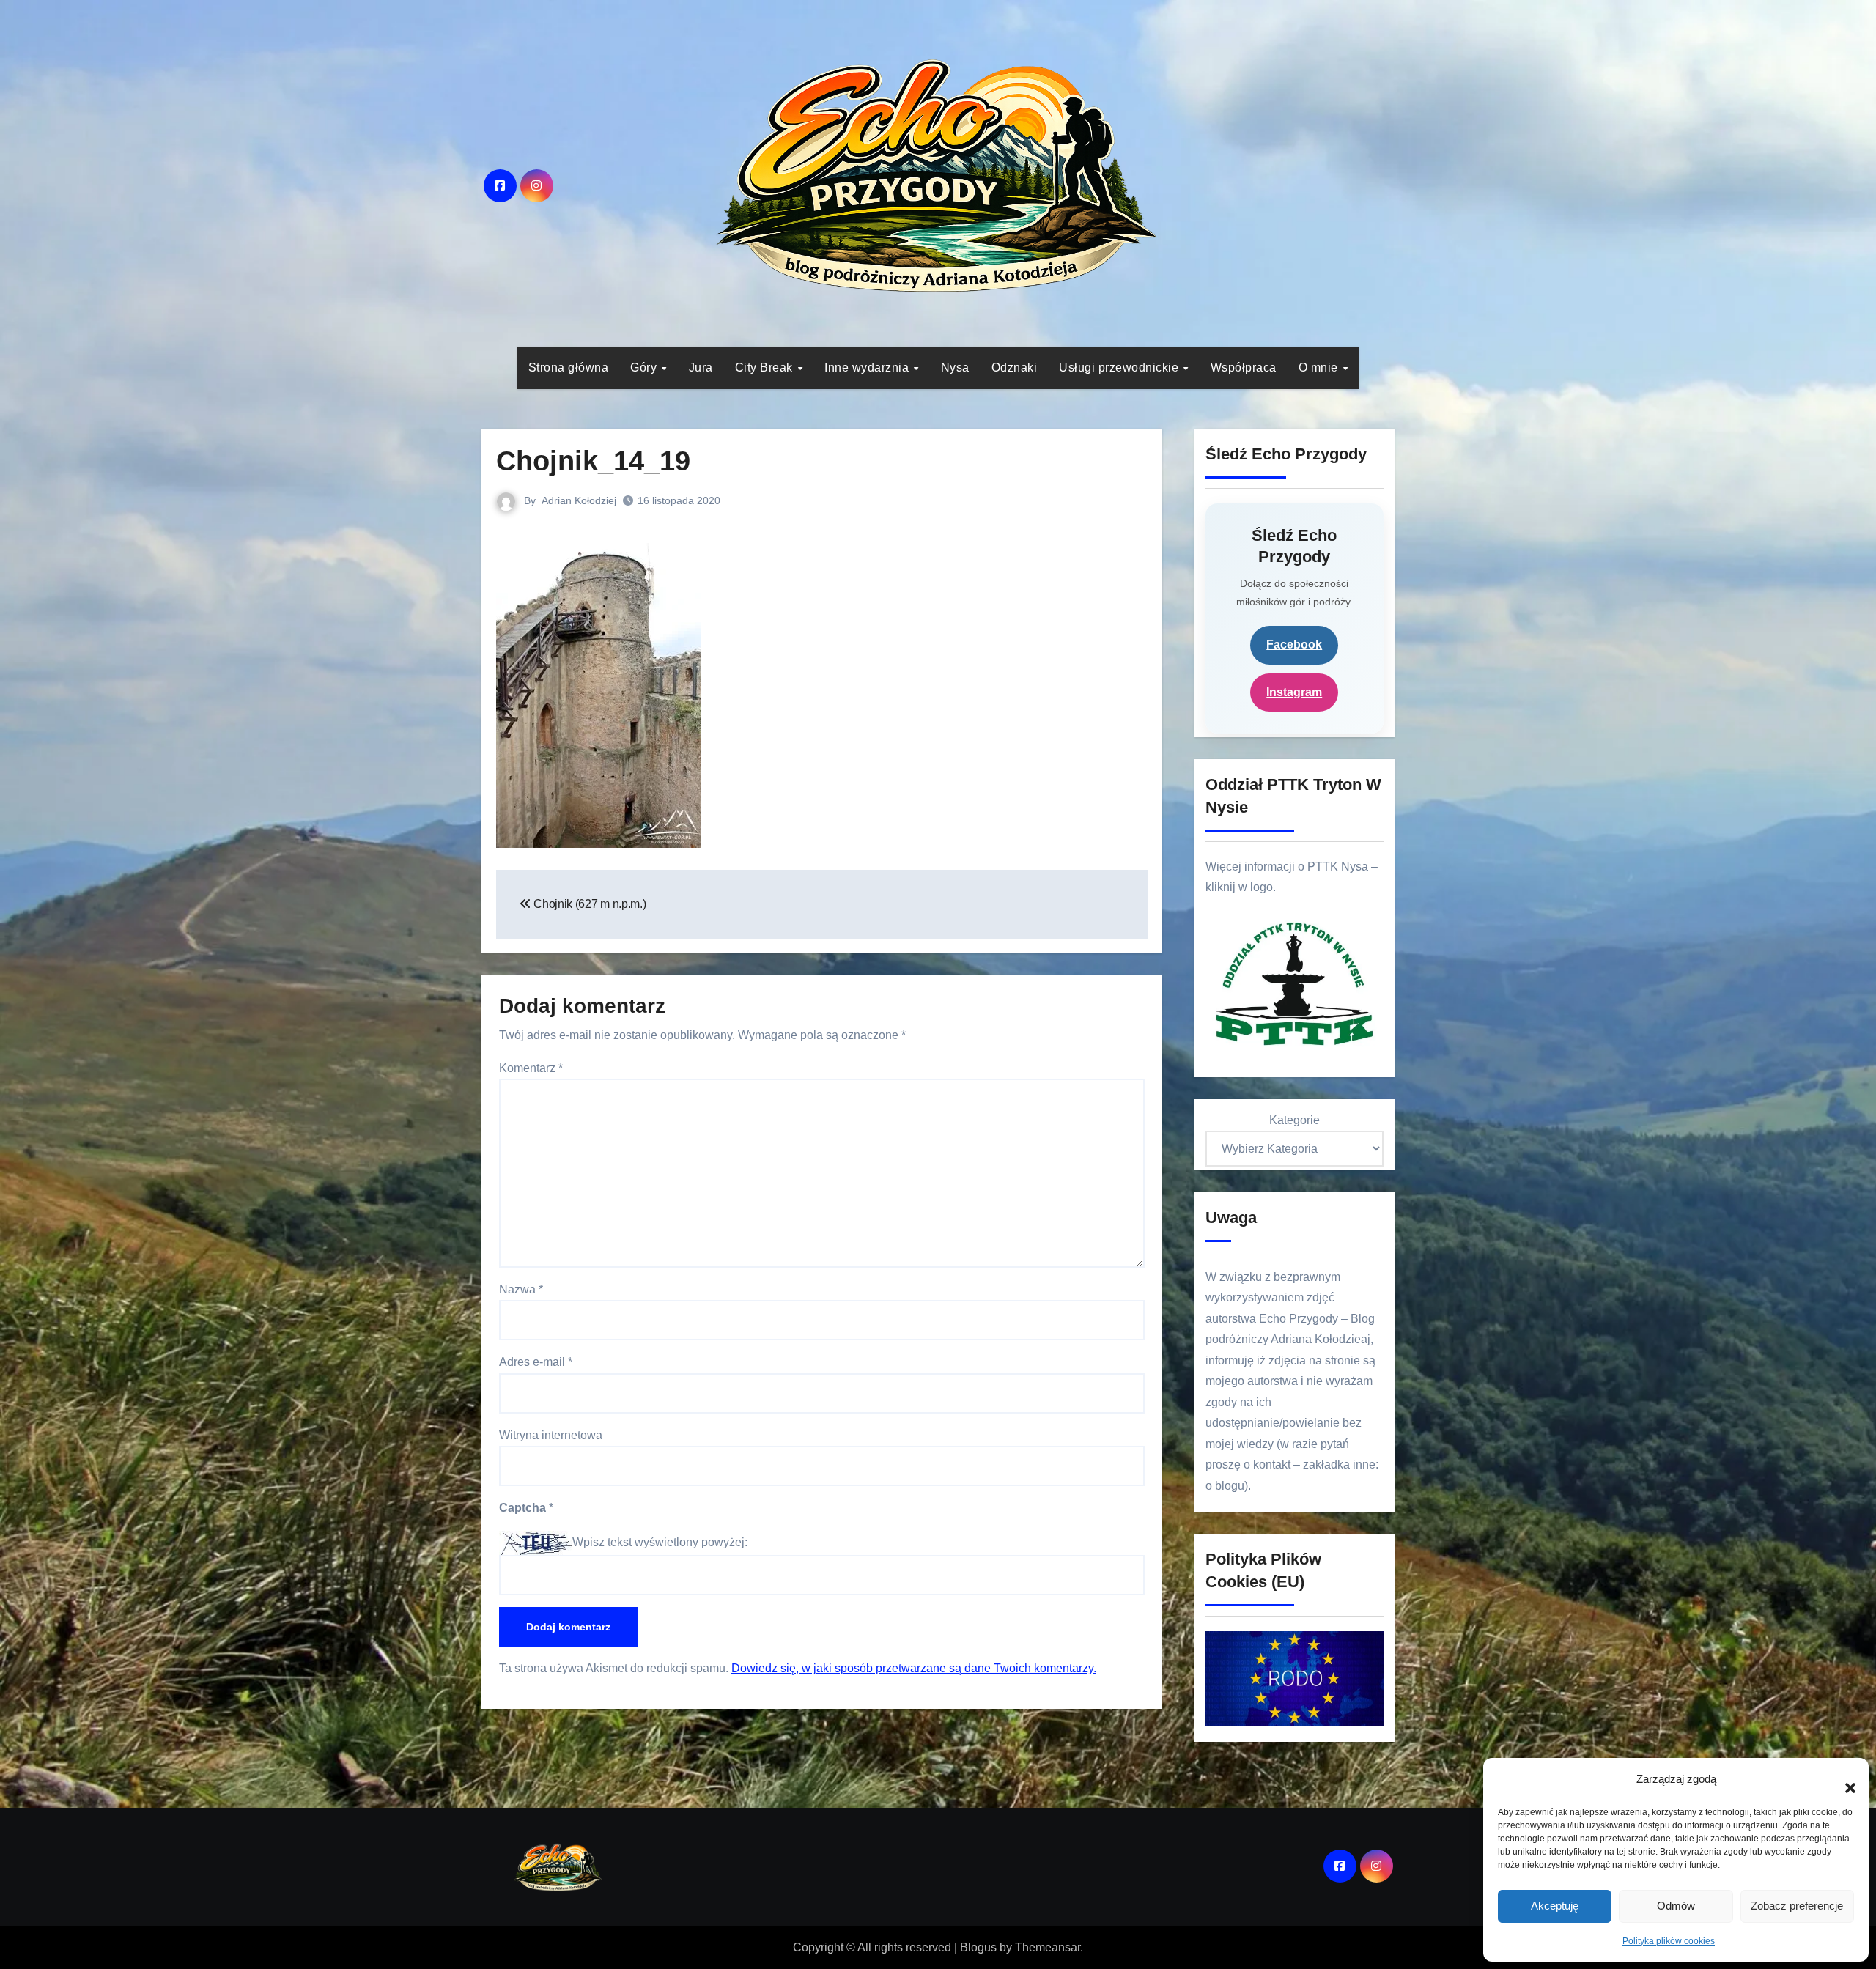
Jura (701, 367)
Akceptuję (1555, 1906)
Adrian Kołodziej (579, 500)
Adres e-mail (536, 1362)
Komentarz (531, 1068)
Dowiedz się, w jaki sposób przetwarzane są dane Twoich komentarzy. (914, 1668)
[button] (1843, 1780)
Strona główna (569, 367)
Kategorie (1295, 1120)
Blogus (978, 1947)
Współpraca (1244, 367)
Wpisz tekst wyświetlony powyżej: (660, 1542)
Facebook (1294, 644)
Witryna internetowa (551, 1435)
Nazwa (521, 1289)
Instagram (1294, 692)
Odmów (1676, 1906)
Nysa (955, 367)
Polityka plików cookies (1669, 1941)
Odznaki (1015, 367)
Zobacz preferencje (1797, 1906)
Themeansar (1048, 1947)
